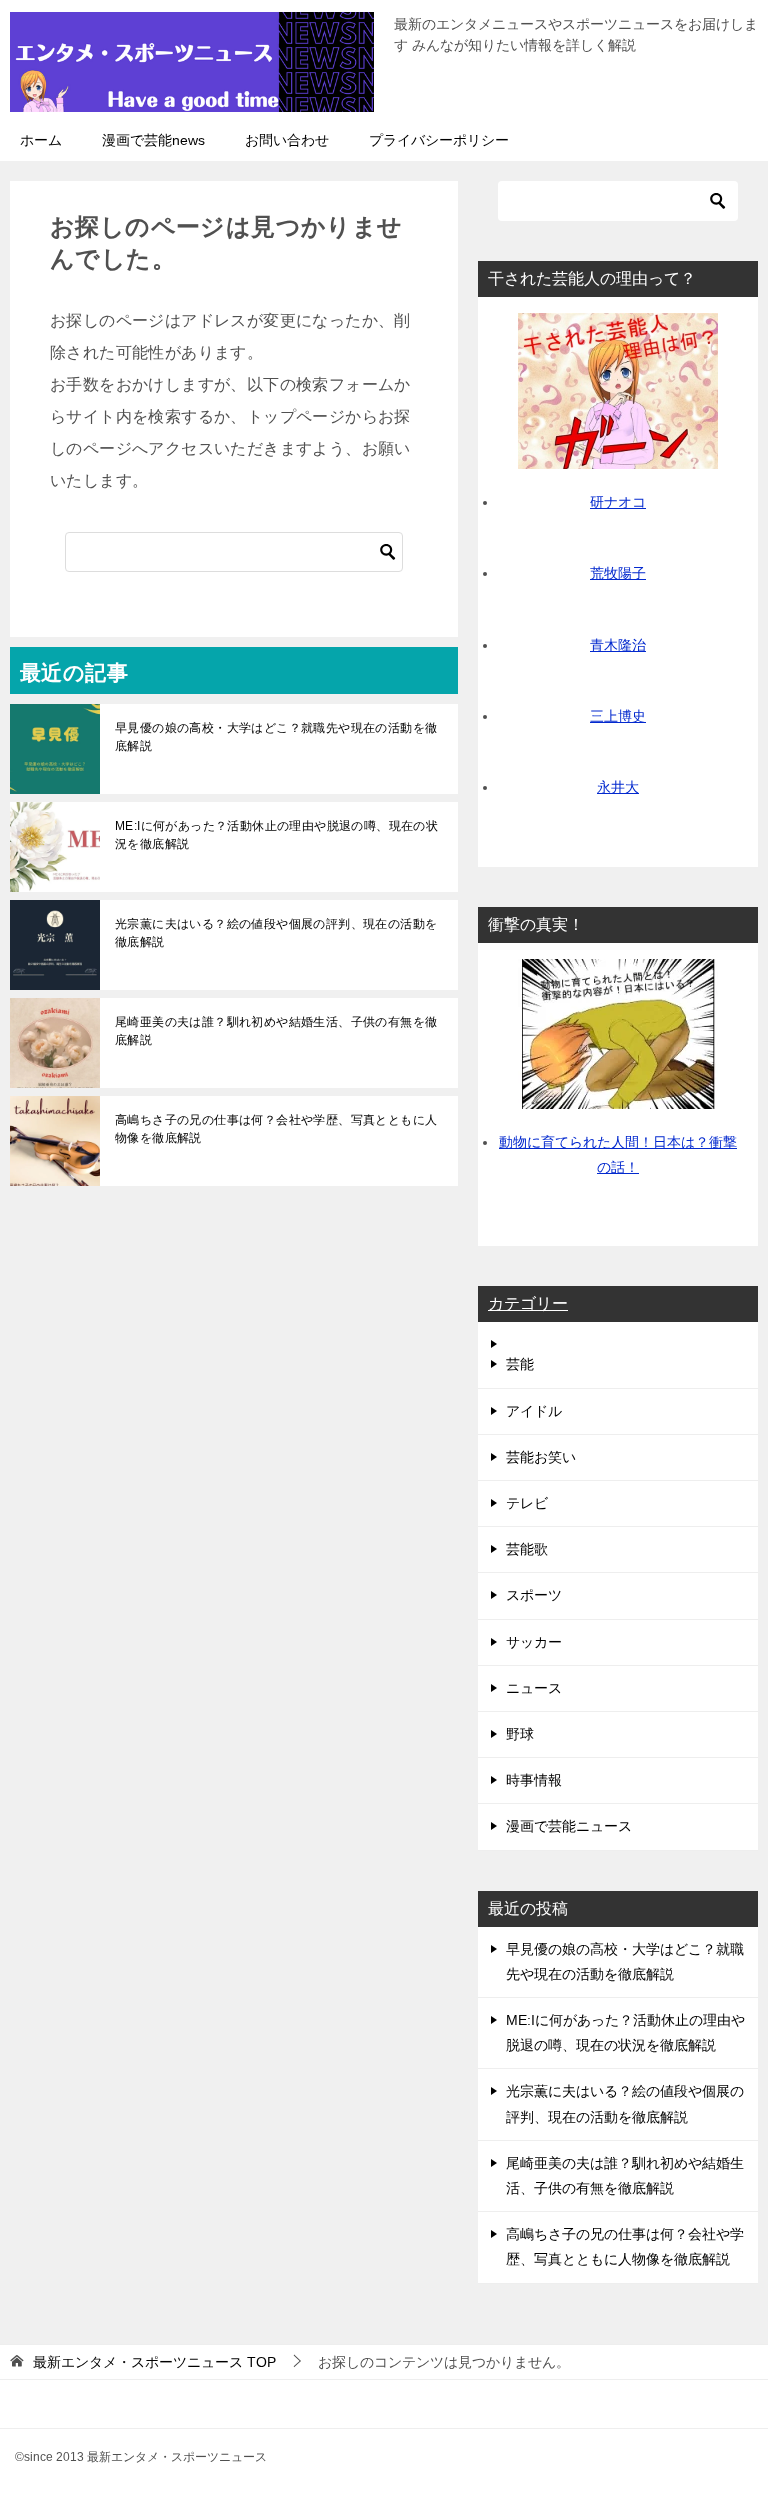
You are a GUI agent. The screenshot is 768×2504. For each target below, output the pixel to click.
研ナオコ (618, 502)
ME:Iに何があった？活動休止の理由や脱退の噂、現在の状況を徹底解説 (276, 835)
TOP (154, 2362)
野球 (520, 1734)
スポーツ (534, 1595)
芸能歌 (527, 1549)
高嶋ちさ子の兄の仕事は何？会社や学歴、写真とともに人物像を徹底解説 (276, 1129)
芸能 (520, 1364)
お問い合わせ (287, 140)
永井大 (618, 787)
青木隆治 (618, 645)
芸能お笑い (541, 1457)
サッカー (534, 1642)
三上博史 (618, 716)
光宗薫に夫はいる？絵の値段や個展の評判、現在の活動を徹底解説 (276, 933)
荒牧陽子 (618, 573)
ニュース (534, 1688)
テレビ (527, 1503)
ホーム (41, 140)
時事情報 (534, 1780)
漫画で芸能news (153, 140)
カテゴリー (528, 1303)
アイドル (534, 1411)
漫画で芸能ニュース (569, 1826)
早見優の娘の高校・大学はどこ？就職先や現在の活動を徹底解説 (276, 737)
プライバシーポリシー (439, 140)
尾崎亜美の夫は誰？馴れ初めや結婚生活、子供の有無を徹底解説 (276, 1031)
